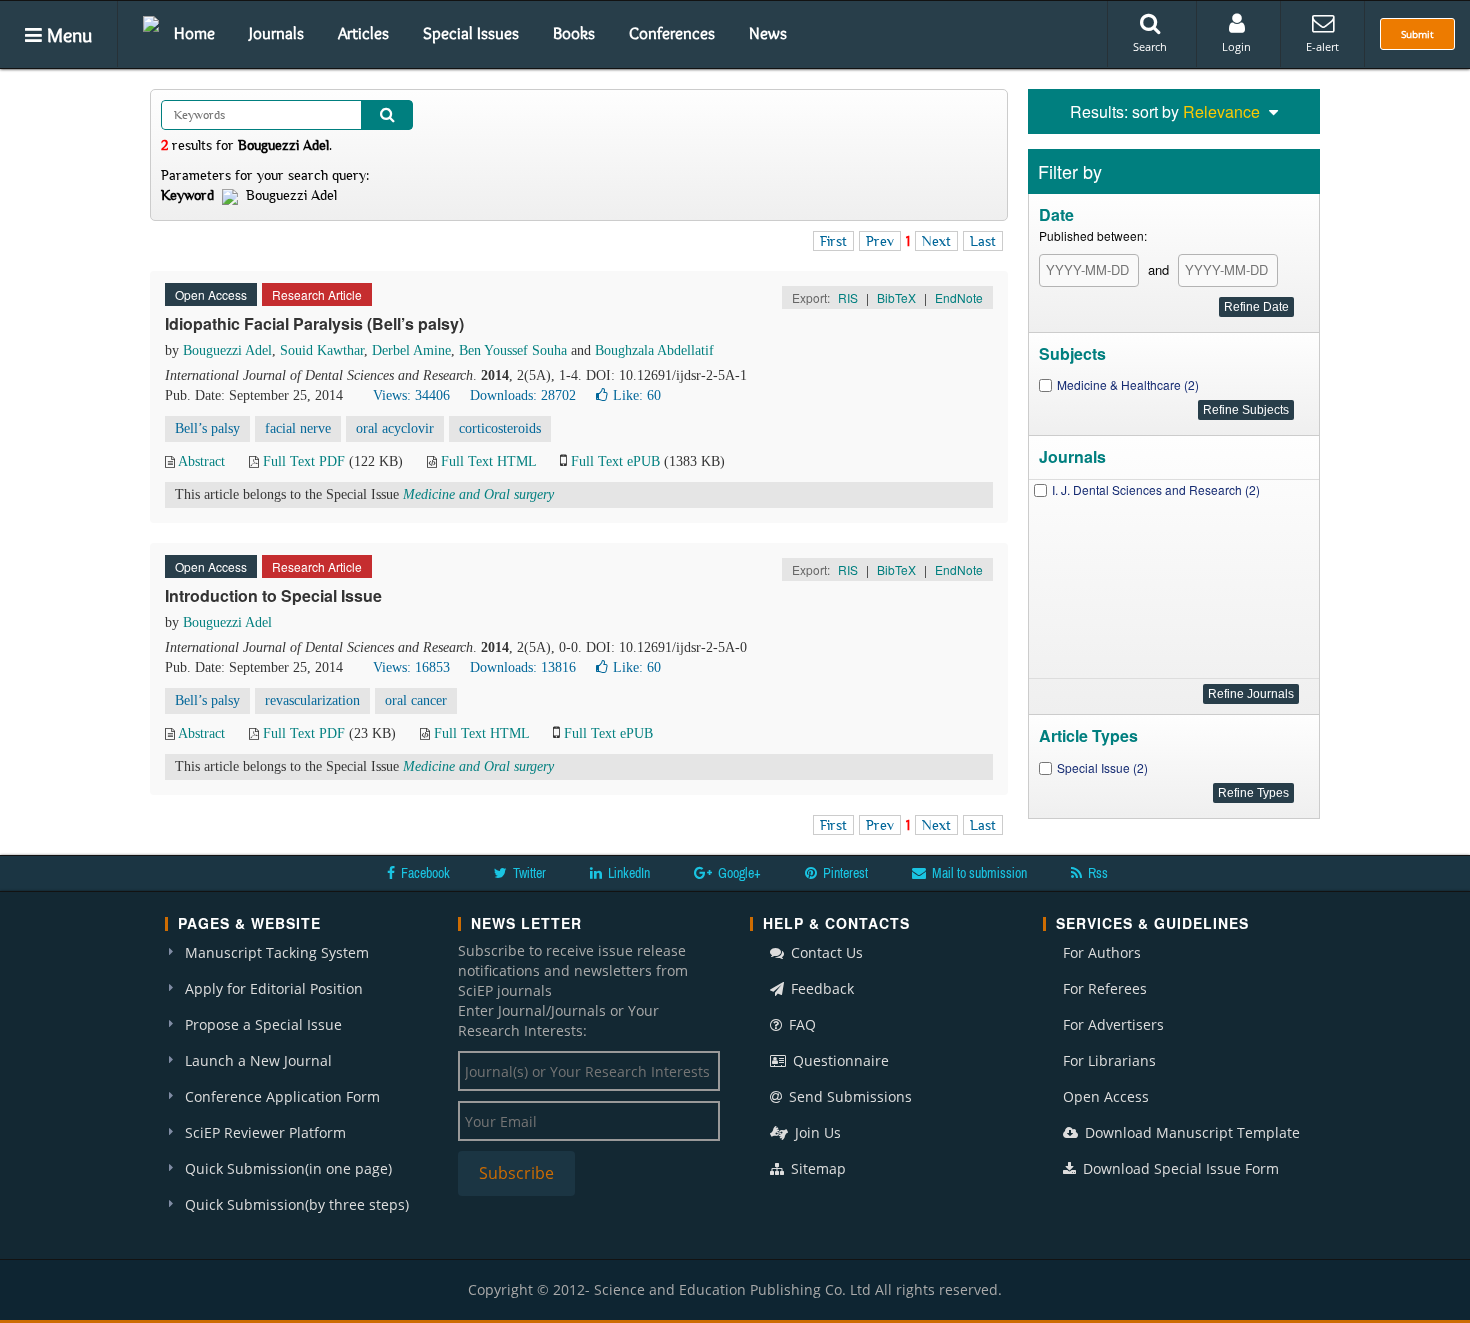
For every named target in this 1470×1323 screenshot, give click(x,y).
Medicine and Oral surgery (478, 494)
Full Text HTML (488, 461)
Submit (1417, 34)
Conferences (672, 33)
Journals (276, 33)
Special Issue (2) (1102, 767)
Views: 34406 (411, 395)
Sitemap (816, 1168)
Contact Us (825, 952)
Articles (363, 33)
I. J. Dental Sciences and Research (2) (1156, 489)
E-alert (1322, 46)
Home (194, 33)
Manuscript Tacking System (277, 952)
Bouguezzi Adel (227, 350)
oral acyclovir (395, 428)
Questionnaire (839, 1060)
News (768, 33)
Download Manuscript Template (1190, 1132)
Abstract (201, 461)
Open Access (1106, 1096)
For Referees (1105, 988)
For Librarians (1109, 1060)
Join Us (816, 1132)
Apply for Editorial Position (274, 988)
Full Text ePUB (615, 461)
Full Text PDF (304, 461)
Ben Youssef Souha (513, 350)
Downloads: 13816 (523, 667)
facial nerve (298, 428)
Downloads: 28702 (523, 395)
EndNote (959, 297)
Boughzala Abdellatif (654, 350)
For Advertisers (1113, 1024)
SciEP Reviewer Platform (265, 1132)
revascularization (312, 700)
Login (1236, 46)
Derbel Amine (411, 350)
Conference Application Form (282, 1096)
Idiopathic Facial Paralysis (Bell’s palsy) (314, 323)
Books (574, 33)
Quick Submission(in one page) (288, 1168)
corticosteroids (500, 428)
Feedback (820, 988)
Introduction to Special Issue (273, 595)
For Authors (1102, 952)
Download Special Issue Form (1179, 1168)
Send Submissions (848, 1096)
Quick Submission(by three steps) (297, 1204)
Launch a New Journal (258, 1060)
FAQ (800, 1024)
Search (1150, 46)
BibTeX (896, 297)
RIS (848, 297)
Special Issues (471, 33)
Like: (637, 395)
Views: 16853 (411, 667)
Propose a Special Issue (263, 1024)
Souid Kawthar (322, 350)
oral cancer (416, 700)
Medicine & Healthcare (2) (1128, 384)
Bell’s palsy (207, 428)
